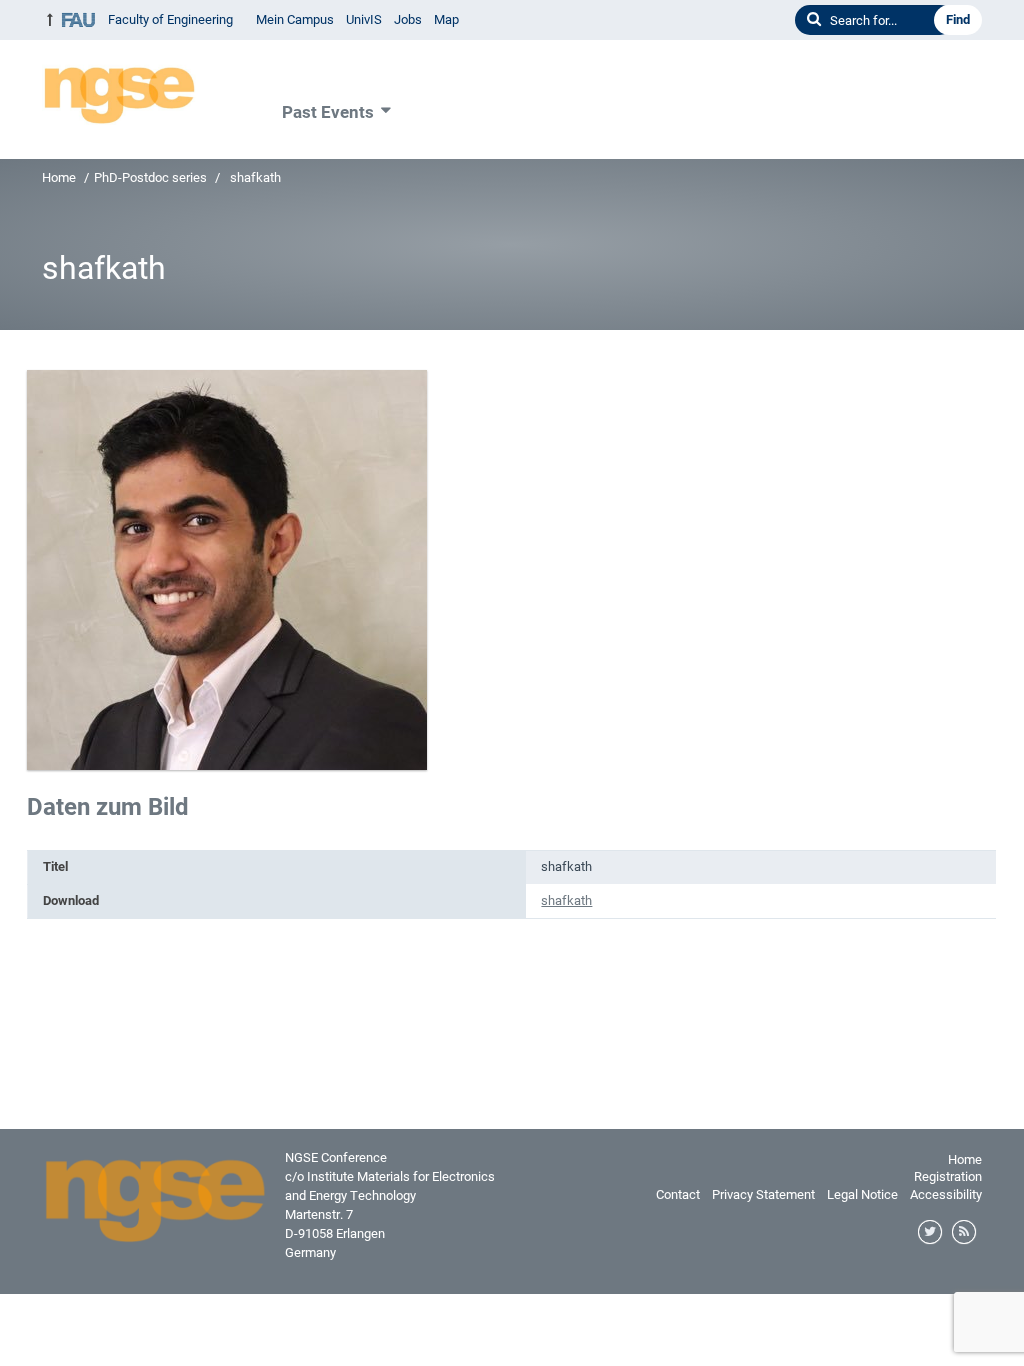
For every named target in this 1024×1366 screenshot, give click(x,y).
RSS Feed (965, 1233)
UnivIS (364, 19)
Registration (948, 1176)
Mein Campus (295, 19)
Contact (678, 1194)
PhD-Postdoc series (150, 177)
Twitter (931, 1233)
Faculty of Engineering (170, 19)
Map (446, 19)
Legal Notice (862, 1194)
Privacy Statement (763, 1194)
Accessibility (946, 1194)
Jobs (408, 19)
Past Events (328, 112)
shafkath (566, 900)
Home (59, 177)
